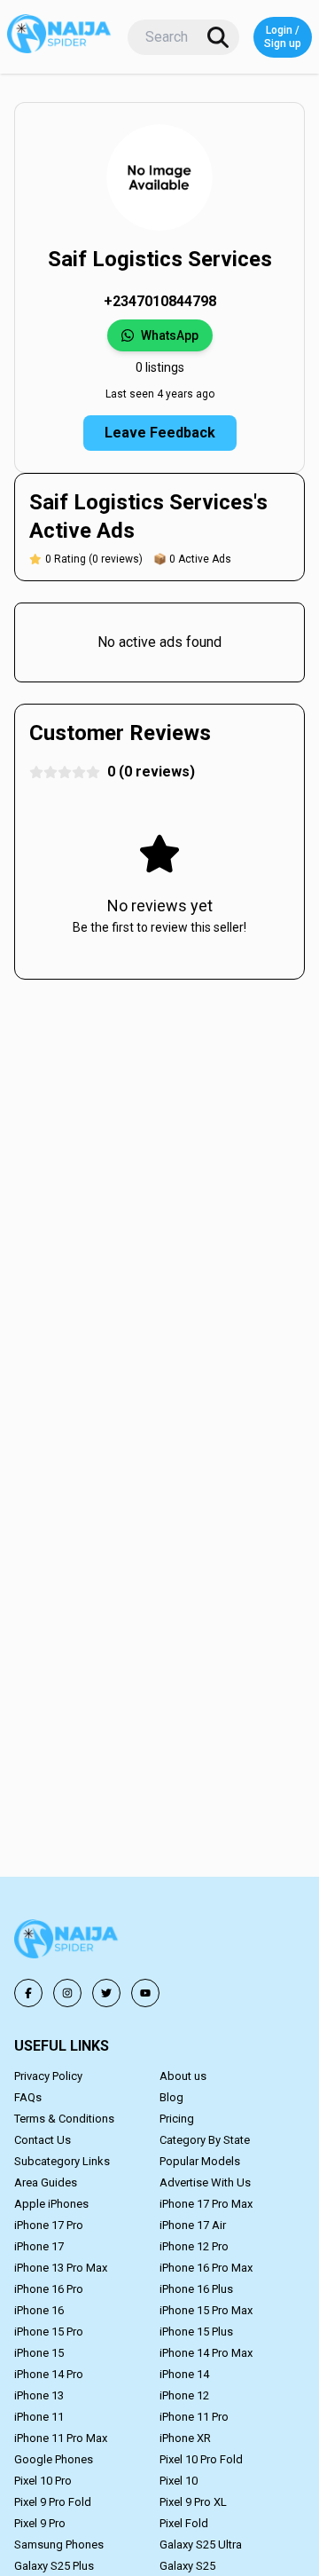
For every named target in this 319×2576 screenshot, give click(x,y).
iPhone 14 (184, 2374)
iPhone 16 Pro (49, 2289)
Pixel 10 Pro (43, 2481)
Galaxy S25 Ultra (201, 2544)
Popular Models (200, 2161)
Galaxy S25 (187, 2566)
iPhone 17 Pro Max (206, 2204)
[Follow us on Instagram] (67, 1993)
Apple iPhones (51, 2204)
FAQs (28, 2097)
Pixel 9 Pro (40, 2523)
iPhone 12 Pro (194, 2246)
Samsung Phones (59, 2544)
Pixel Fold (184, 2523)
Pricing (177, 2119)
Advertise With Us (205, 2182)
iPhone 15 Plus (196, 2332)
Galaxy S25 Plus (54, 2566)
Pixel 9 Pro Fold (53, 2502)
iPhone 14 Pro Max (206, 2353)
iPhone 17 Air (193, 2225)
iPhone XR (185, 2438)
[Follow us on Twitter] (106, 1993)
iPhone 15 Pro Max (206, 2310)
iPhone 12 (184, 2395)
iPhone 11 (39, 2417)
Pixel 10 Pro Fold (201, 2459)
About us (183, 2076)
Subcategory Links (62, 2161)
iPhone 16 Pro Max (206, 2268)
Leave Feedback (160, 433)
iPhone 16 (39, 2310)
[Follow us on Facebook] (28, 1993)
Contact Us (43, 2140)
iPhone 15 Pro (49, 2332)
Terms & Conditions (64, 2119)
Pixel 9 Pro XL (193, 2502)
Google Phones (54, 2459)
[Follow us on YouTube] (145, 1993)
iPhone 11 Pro (194, 2417)
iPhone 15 (39, 2353)
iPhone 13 (39, 2395)
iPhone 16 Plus (196, 2289)
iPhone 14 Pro (49, 2374)
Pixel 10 (179, 2481)
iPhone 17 (39, 2246)
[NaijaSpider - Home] (67, 1942)
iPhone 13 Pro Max (61, 2268)
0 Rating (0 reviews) (94, 559)
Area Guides (46, 2182)
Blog (171, 2097)
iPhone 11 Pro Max (61, 2438)
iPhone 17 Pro (49, 2225)
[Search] (218, 37)
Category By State (205, 2140)
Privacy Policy (48, 2076)
